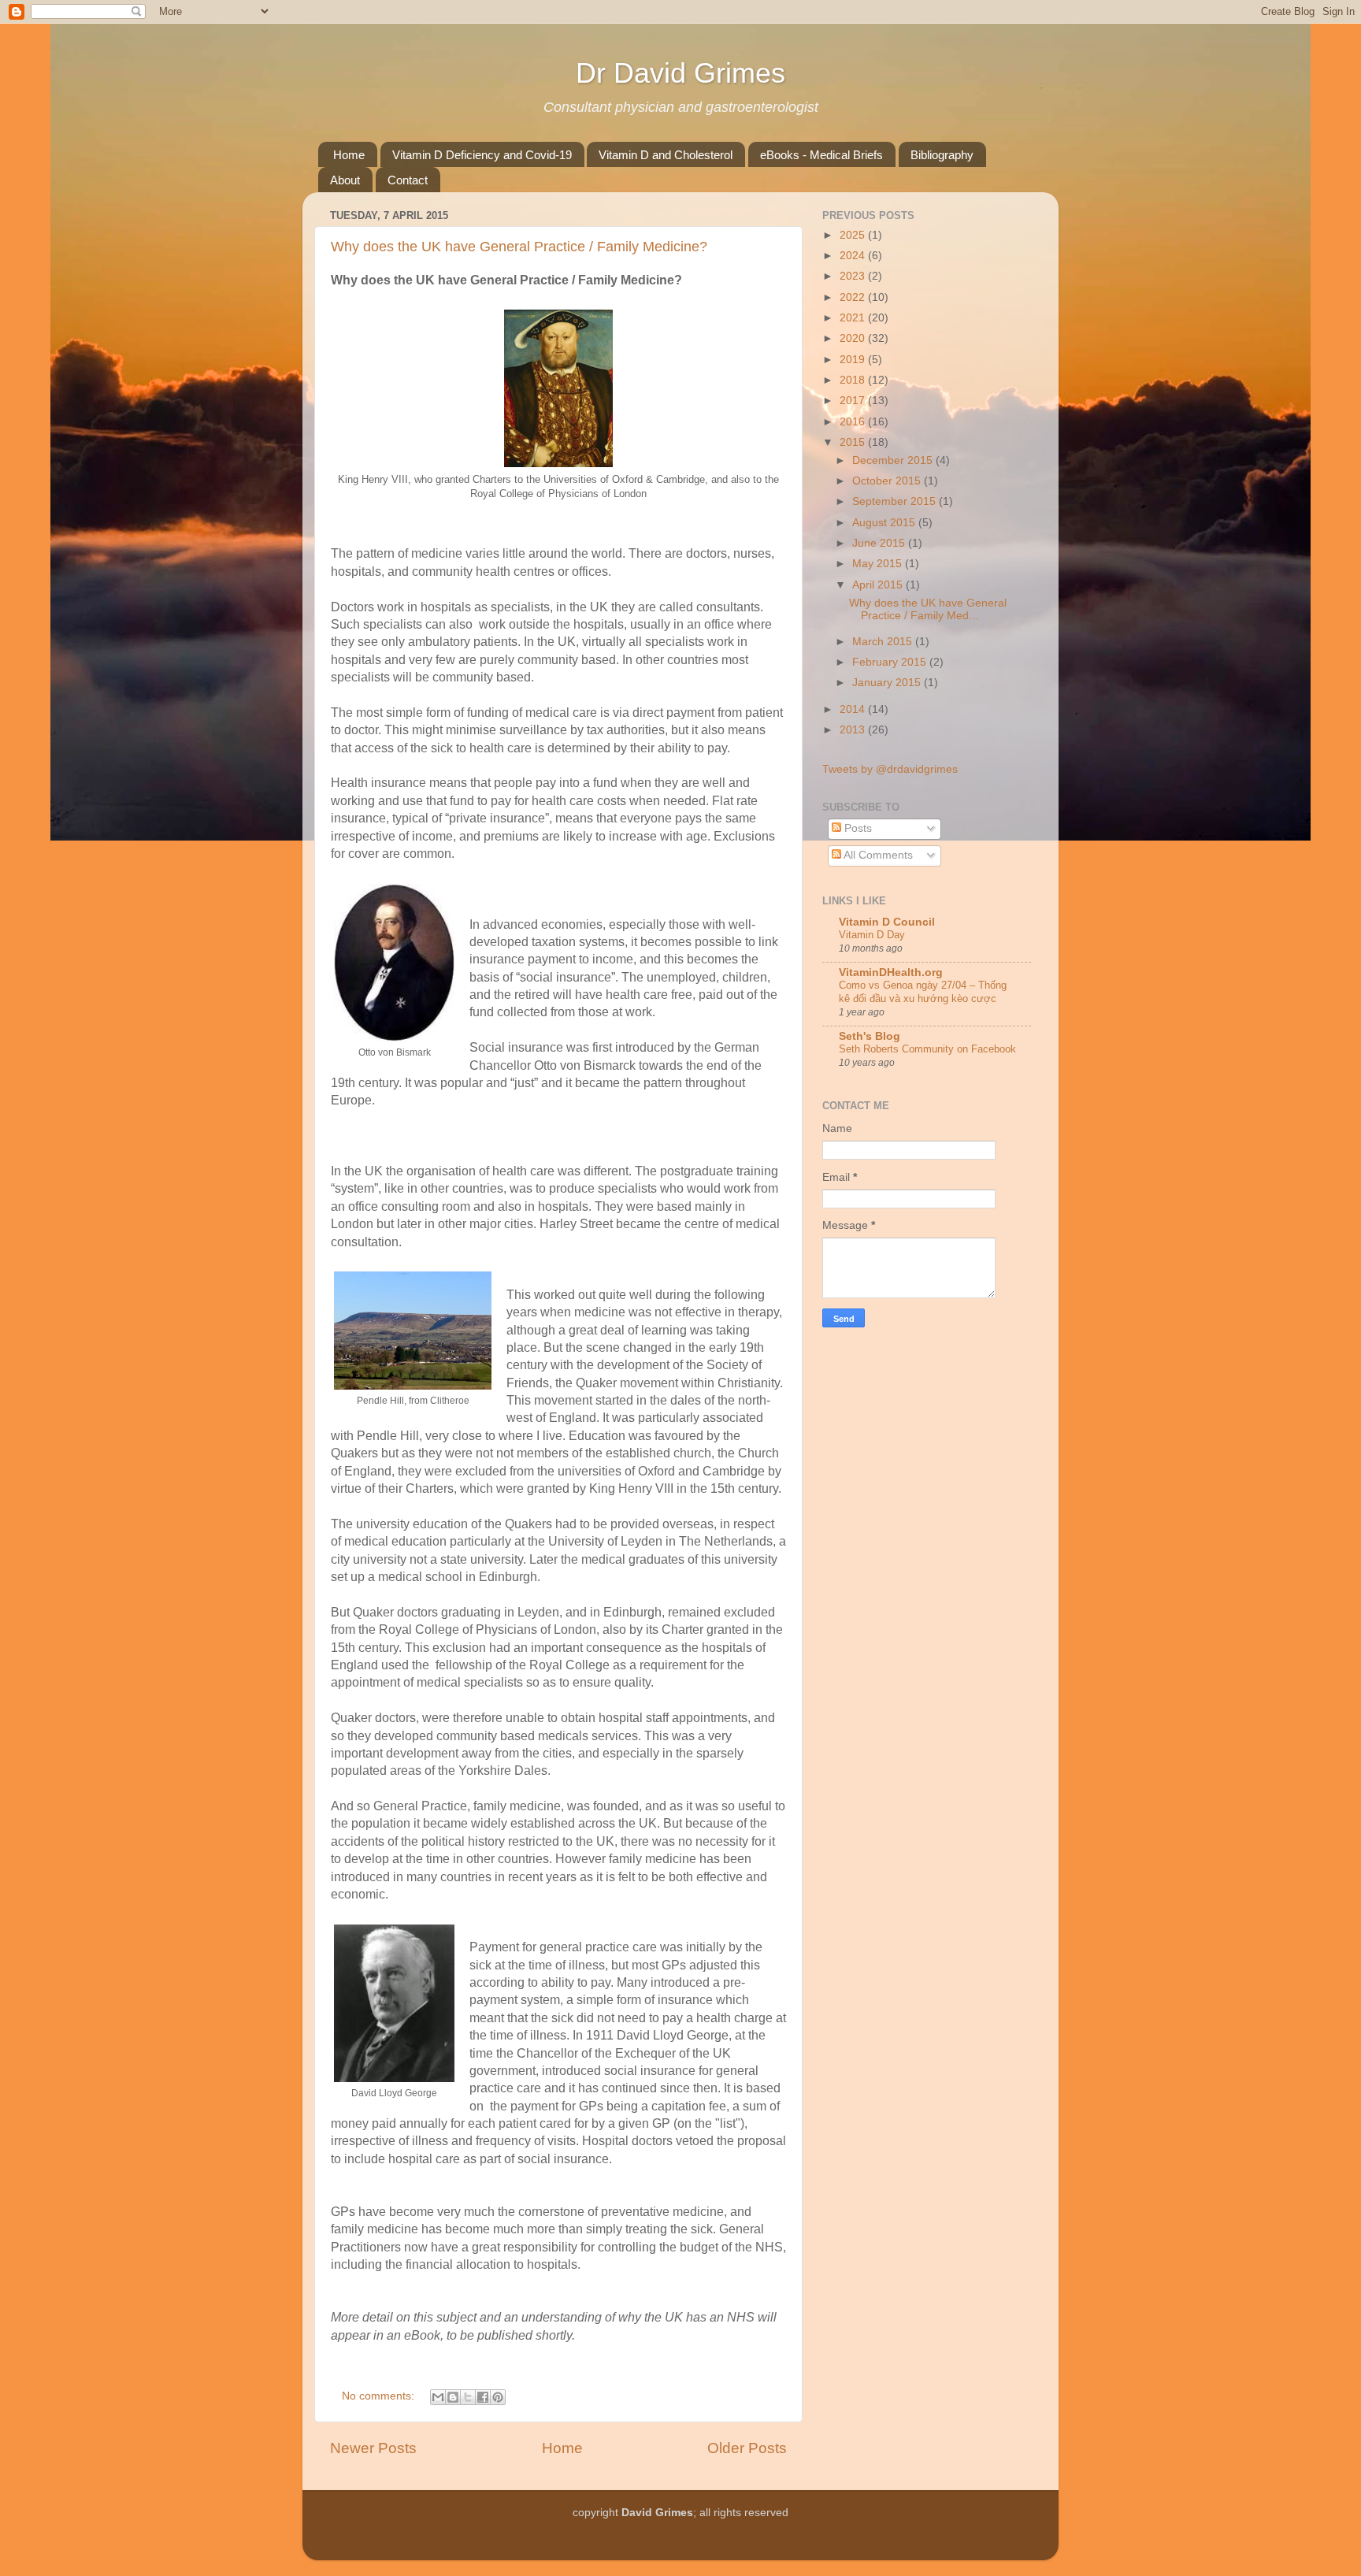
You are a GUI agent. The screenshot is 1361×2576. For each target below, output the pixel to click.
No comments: (380, 2396)
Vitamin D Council (887, 922)
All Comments (877, 855)
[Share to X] (468, 2397)
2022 (854, 297)
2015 (854, 442)
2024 (854, 256)
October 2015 (888, 481)
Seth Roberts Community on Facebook (927, 1049)
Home (349, 155)
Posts (857, 828)
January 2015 (888, 683)
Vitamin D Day (872, 935)
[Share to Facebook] (483, 2397)
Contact (408, 180)
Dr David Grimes (680, 73)
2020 (854, 338)
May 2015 (879, 564)
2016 (854, 422)
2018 (854, 380)
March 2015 (884, 642)
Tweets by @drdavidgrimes (890, 769)
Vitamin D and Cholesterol (666, 155)
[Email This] (438, 2397)
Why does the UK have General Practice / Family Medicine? (519, 247)
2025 (854, 235)
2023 (854, 276)
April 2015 (879, 585)
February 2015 (891, 662)
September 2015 (896, 501)
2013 (854, 730)
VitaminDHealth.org (891, 972)
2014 (854, 709)
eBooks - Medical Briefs (821, 155)
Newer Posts (373, 2448)
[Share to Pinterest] (498, 2397)
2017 (854, 401)
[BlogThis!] (453, 2397)
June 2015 (880, 543)
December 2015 (894, 460)
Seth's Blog (870, 1036)
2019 (854, 360)
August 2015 (885, 523)
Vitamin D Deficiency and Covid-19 (482, 155)
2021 (854, 318)
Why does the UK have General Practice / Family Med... (928, 609)
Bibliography (942, 155)
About (345, 180)
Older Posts (747, 2448)
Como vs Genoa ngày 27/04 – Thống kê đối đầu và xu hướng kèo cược (923, 992)
